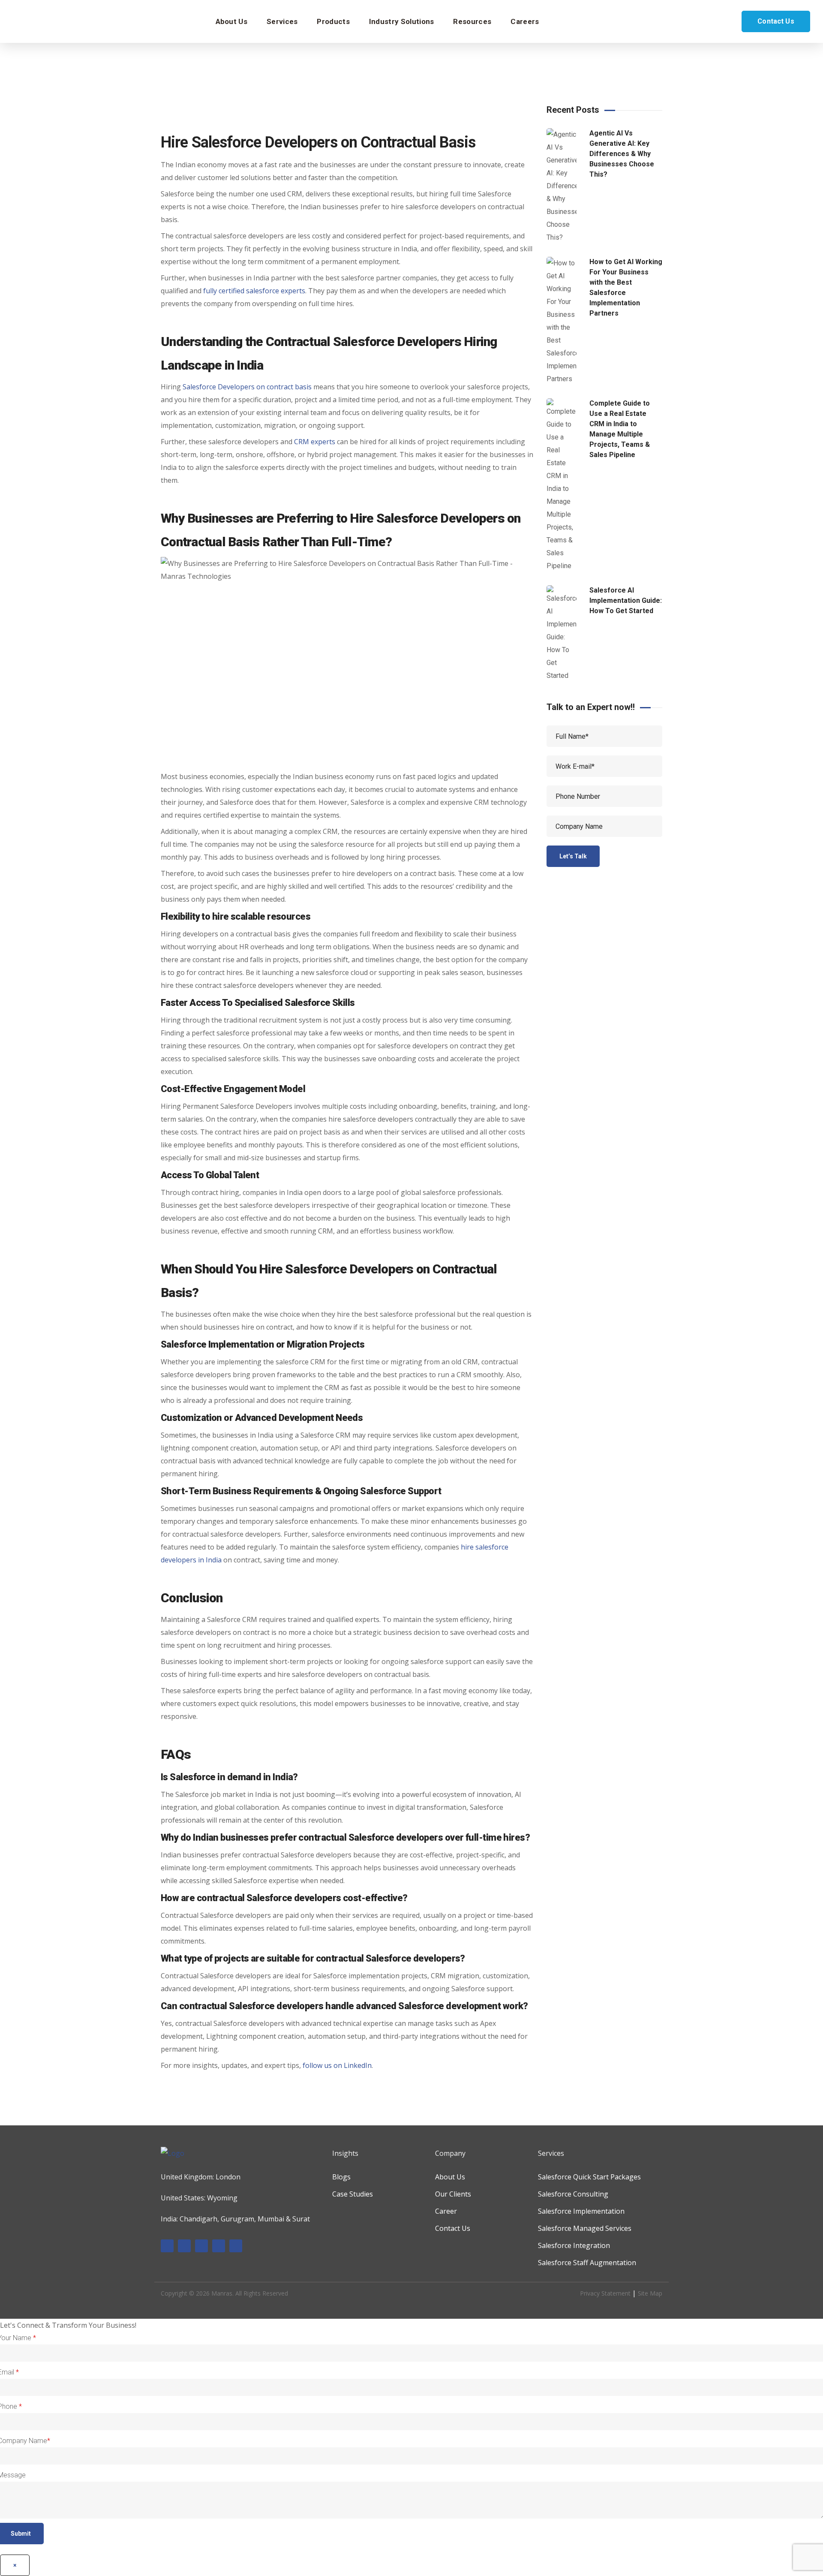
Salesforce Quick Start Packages (589, 2177)
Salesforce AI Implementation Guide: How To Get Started (626, 600)
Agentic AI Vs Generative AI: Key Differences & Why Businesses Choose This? (622, 154)
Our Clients (453, 2194)
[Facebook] (167, 2246)
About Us (450, 2177)
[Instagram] (201, 2246)
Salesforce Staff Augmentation (587, 2263)
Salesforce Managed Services (585, 2228)
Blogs (341, 2177)
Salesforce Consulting (573, 2194)
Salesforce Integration (574, 2245)
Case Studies (353, 2194)
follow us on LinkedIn (337, 2065)
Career (446, 2211)
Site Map (650, 2293)
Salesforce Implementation (581, 2211)
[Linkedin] (184, 2246)
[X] (219, 2246)
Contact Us (776, 21)
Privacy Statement (605, 2293)
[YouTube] (236, 2246)
